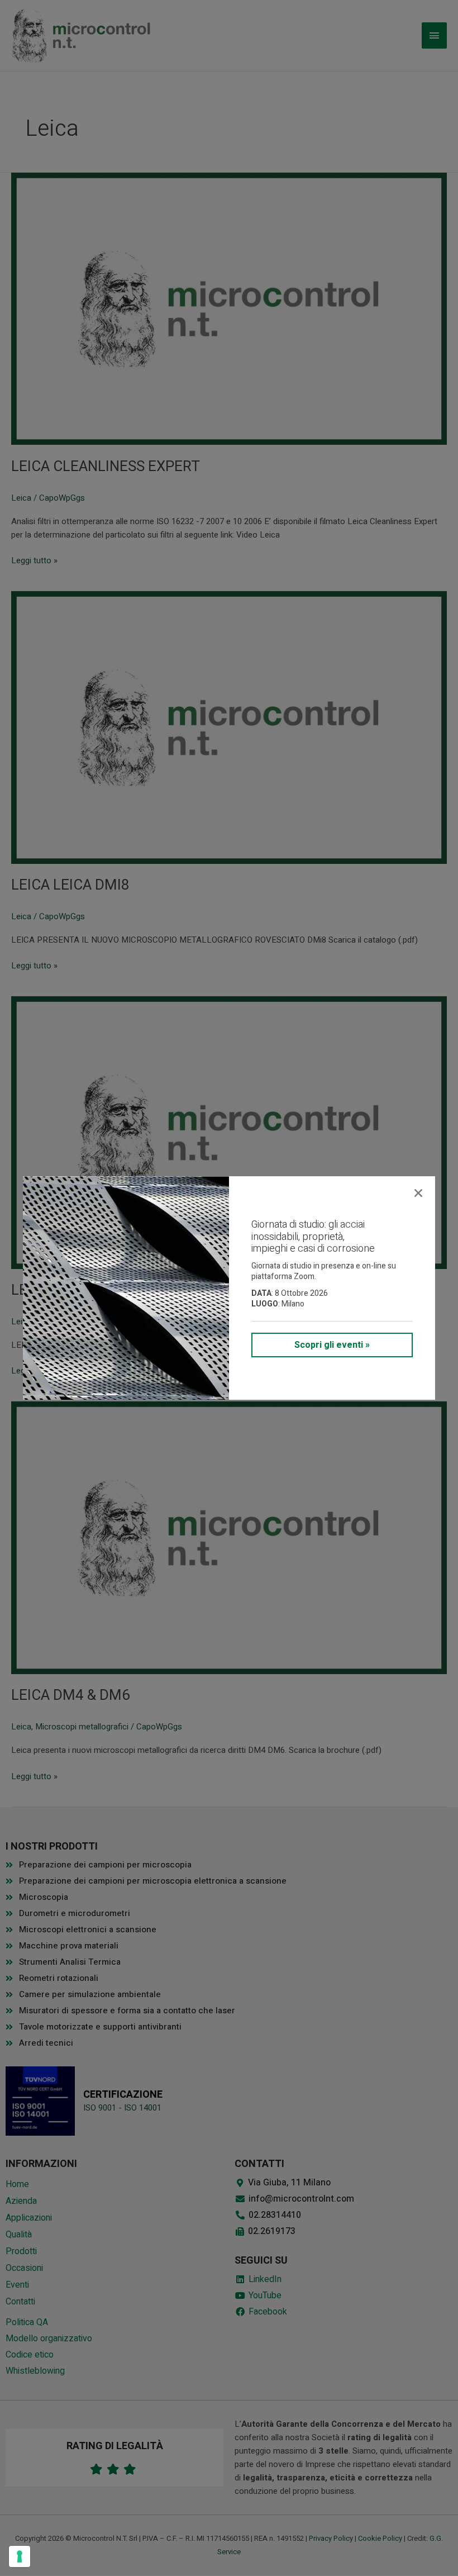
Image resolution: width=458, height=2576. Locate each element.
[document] (229, 1288)
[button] (418, 1193)
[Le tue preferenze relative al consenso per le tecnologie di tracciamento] (20, 2556)
